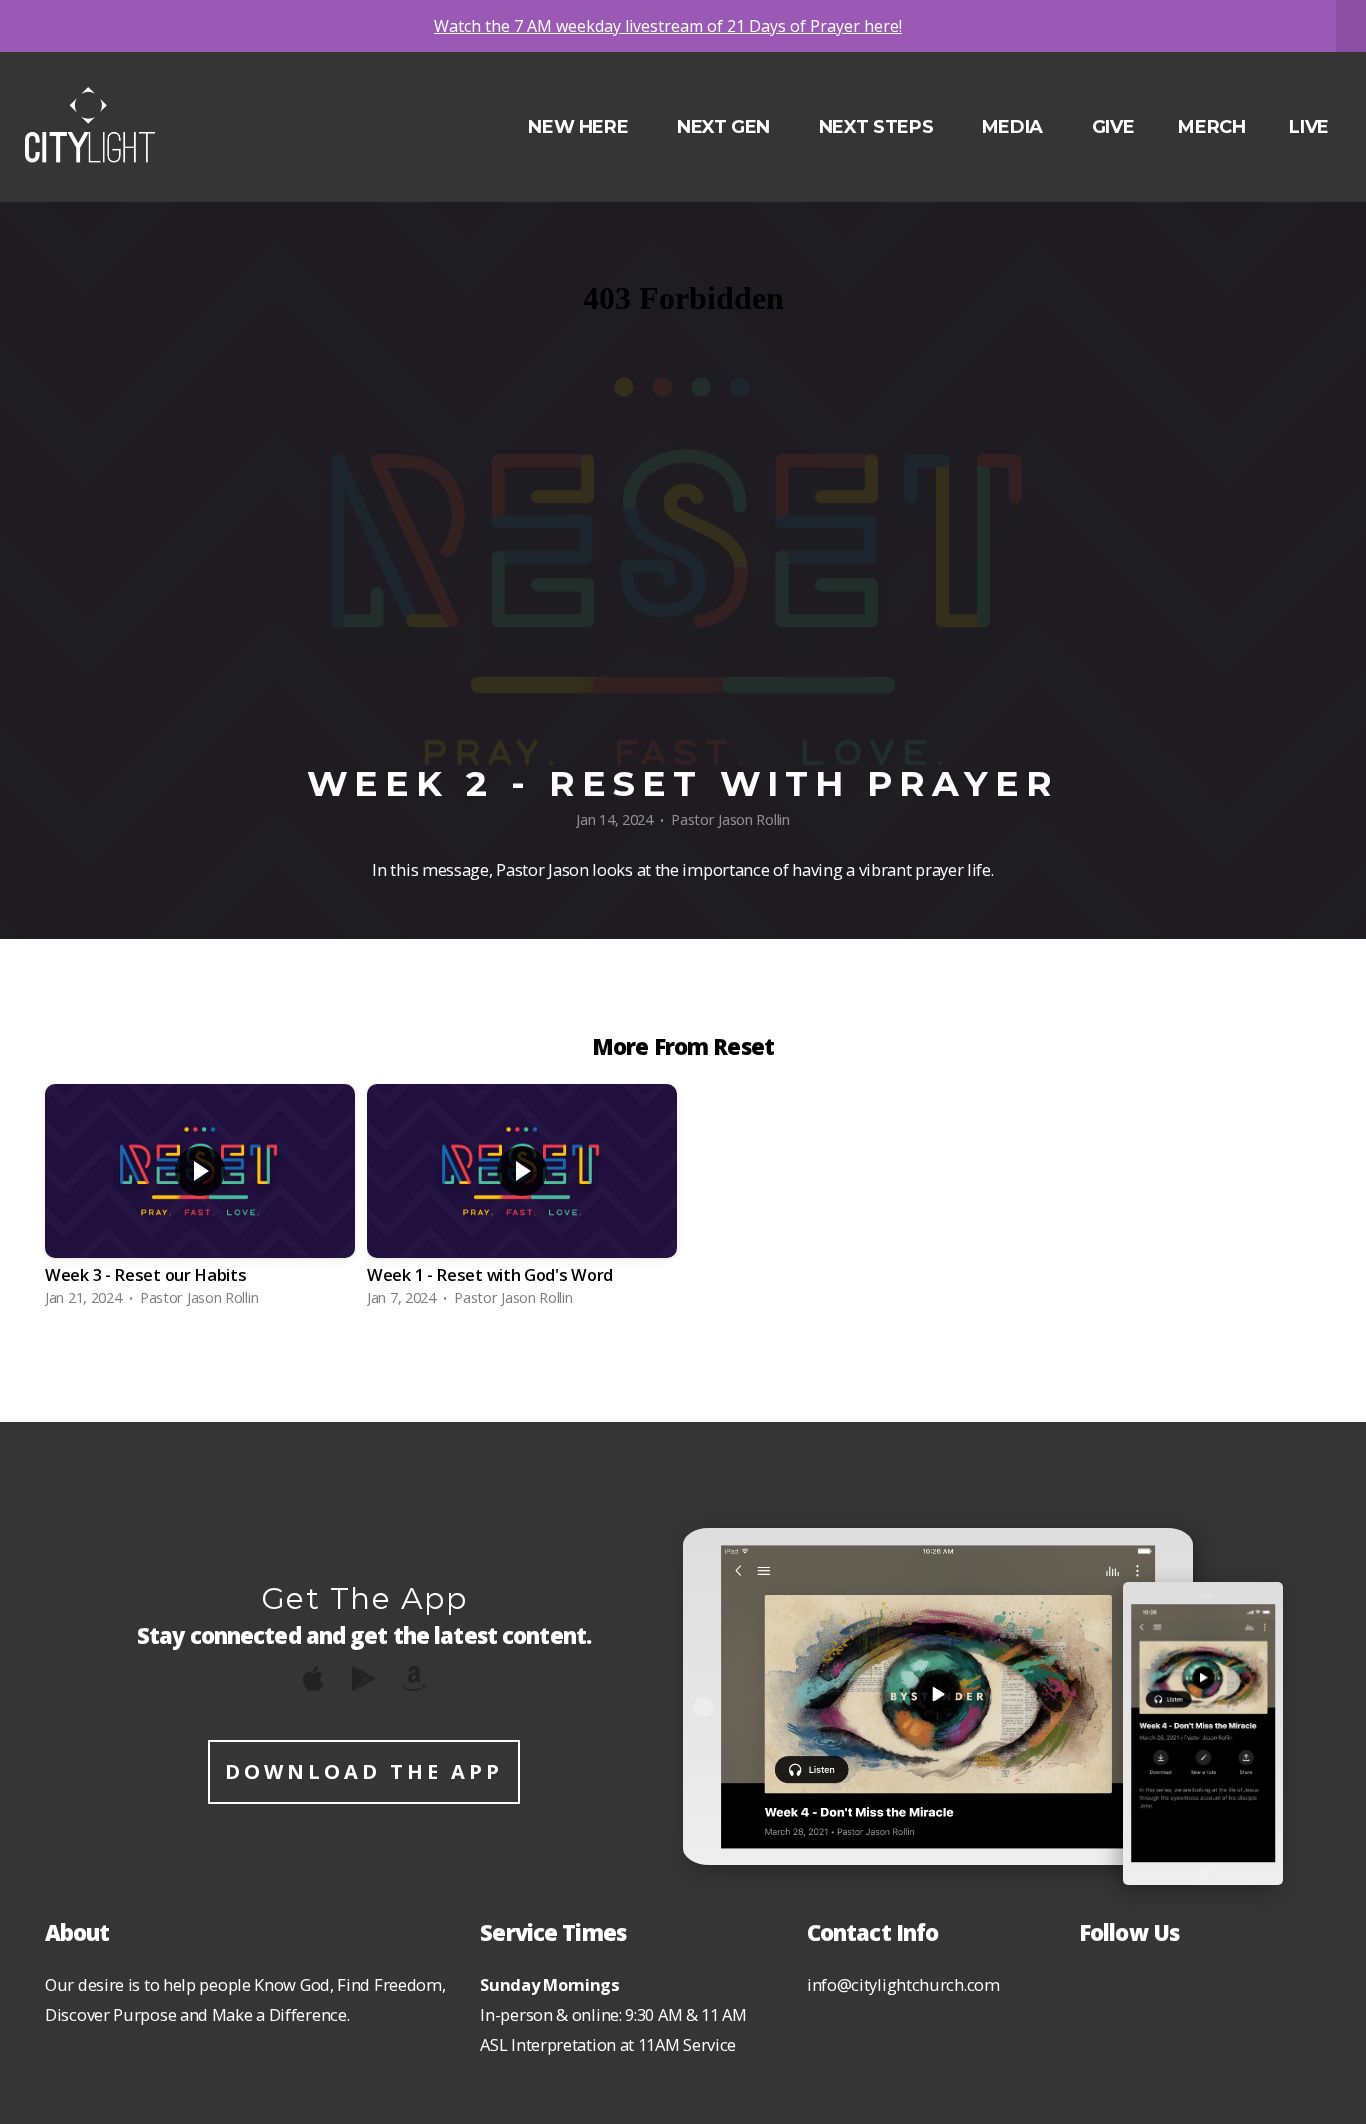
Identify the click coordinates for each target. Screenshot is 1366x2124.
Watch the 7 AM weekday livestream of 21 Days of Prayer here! (668, 26)
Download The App (364, 1771)
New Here (580, 127)
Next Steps (878, 127)
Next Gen (726, 127)
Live (1309, 127)
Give (1113, 127)
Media (1015, 127)
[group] (200, 1201)
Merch (1211, 127)
